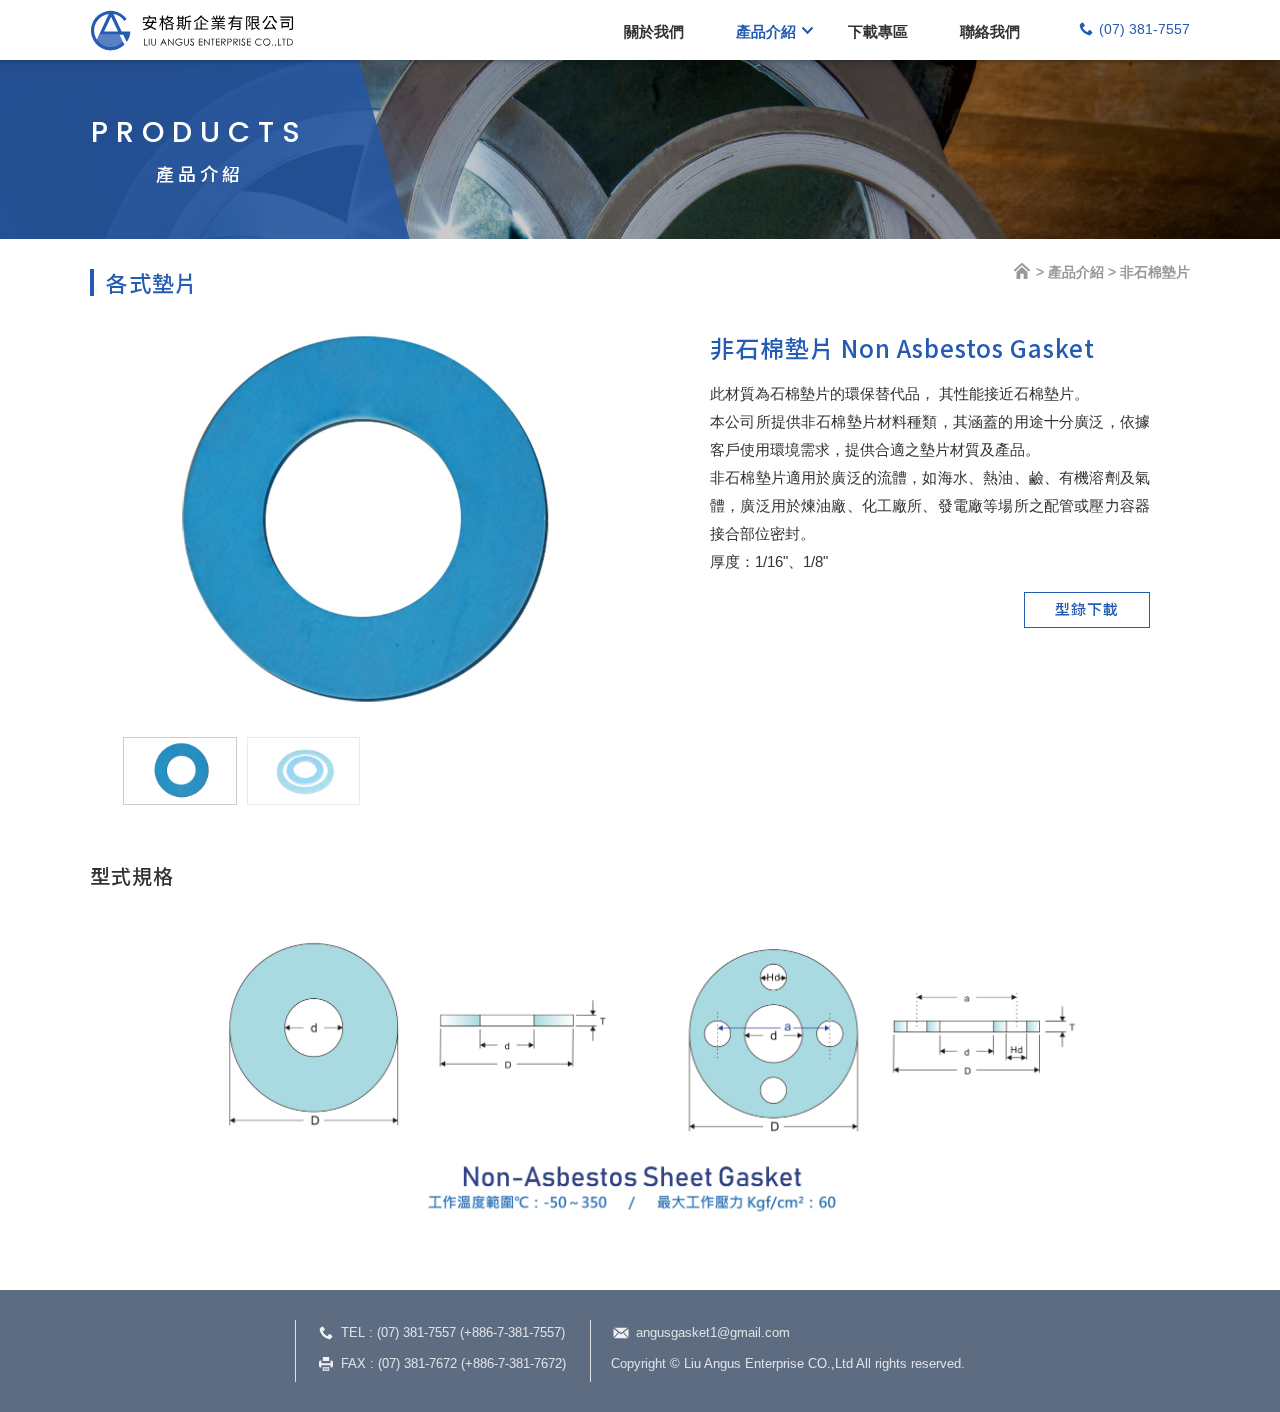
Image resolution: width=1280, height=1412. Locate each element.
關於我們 (654, 31)
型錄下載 (1087, 608)
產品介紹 (766, 31)
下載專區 (878, 31)
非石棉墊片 (1155, 272)
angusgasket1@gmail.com (713, 1332)
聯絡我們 (990, 31)
